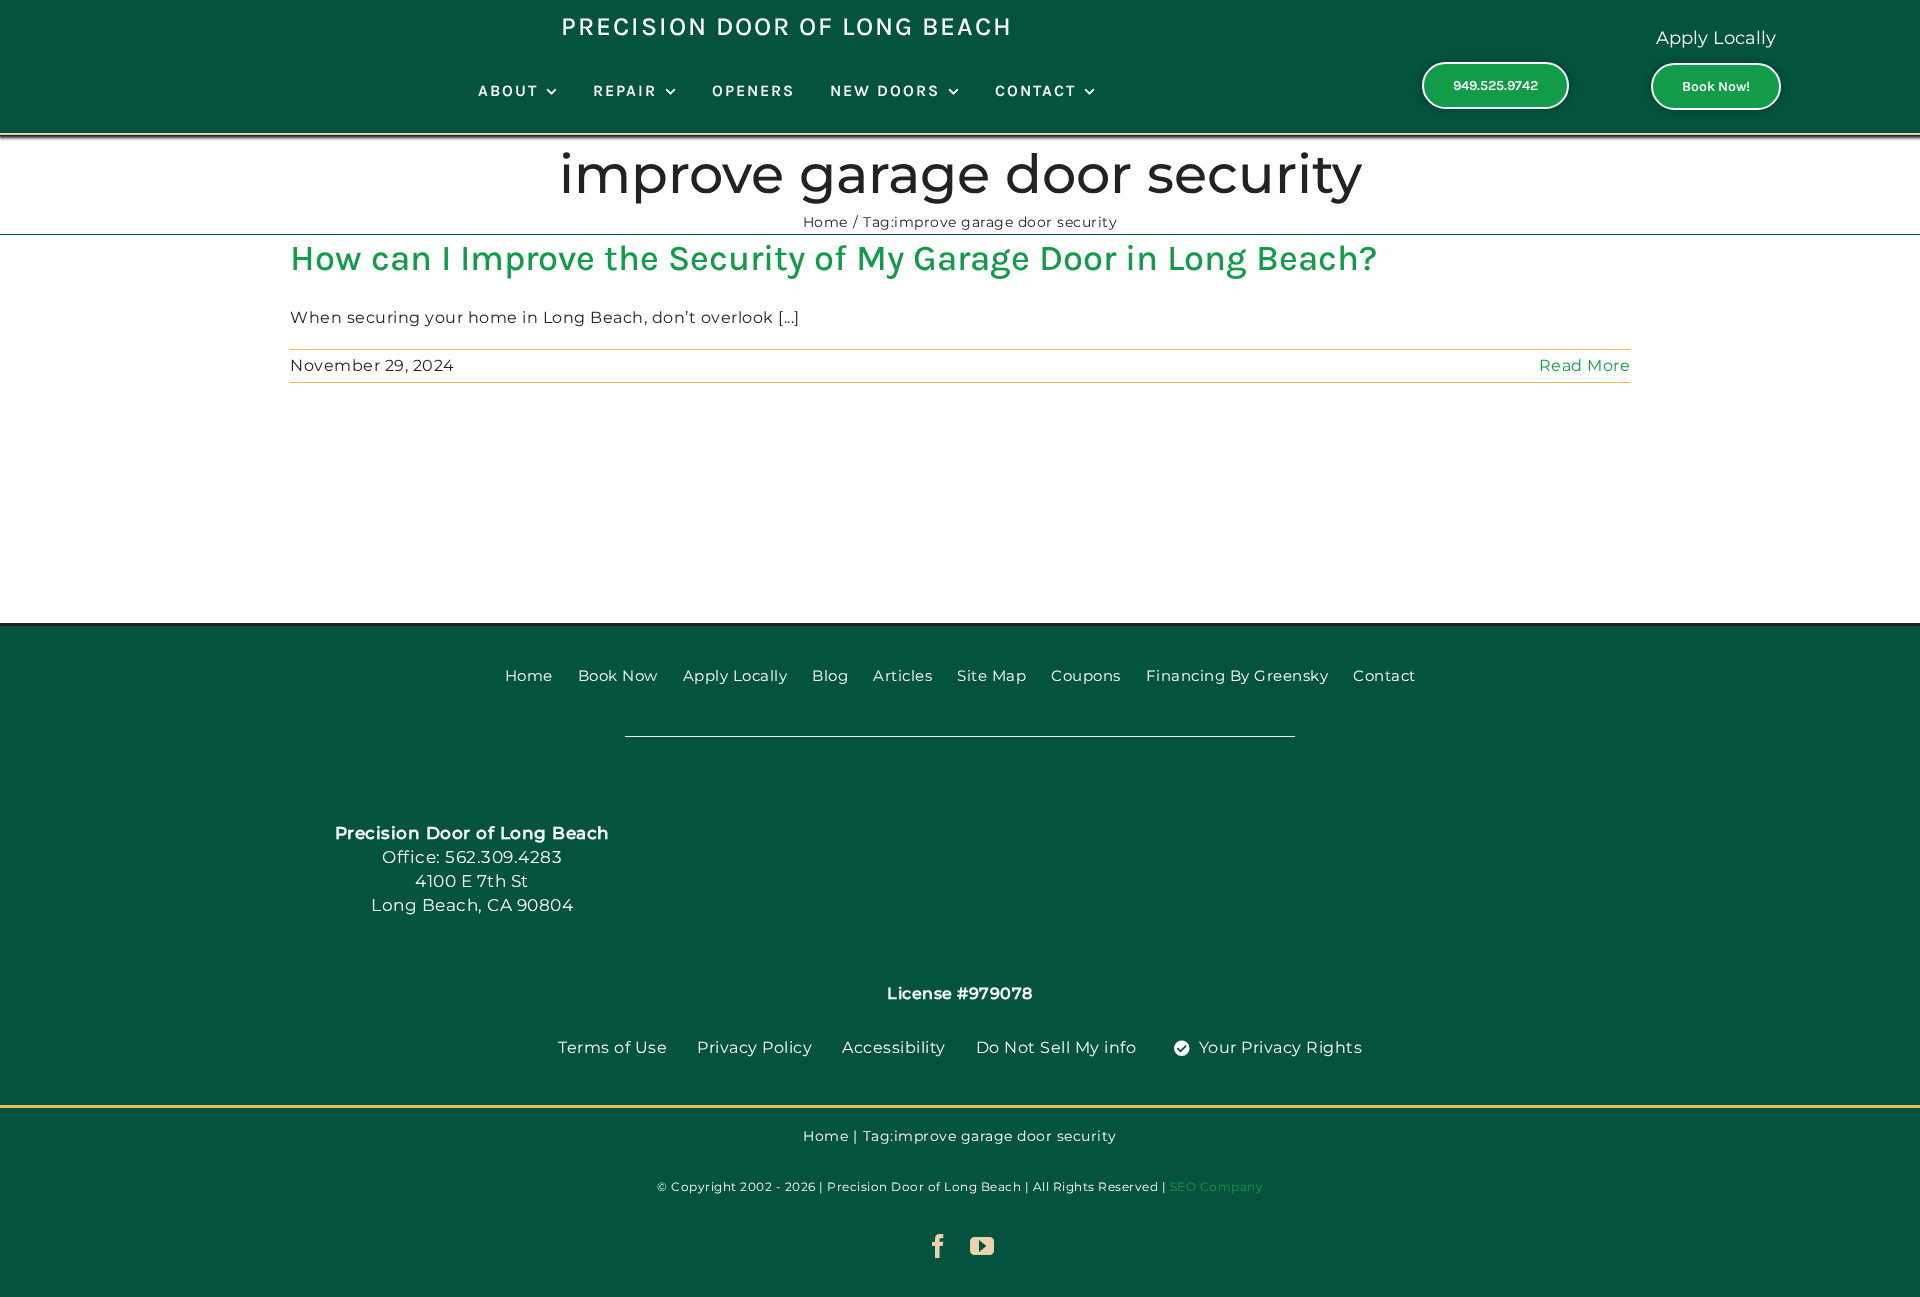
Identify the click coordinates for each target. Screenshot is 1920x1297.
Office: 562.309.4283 (472, 857)
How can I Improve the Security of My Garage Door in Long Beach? (833, 258)
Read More (1585, 365)
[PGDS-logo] (960, 805)
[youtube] (982, 1246)
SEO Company (1217, 1186)
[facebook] (938, 1246)
